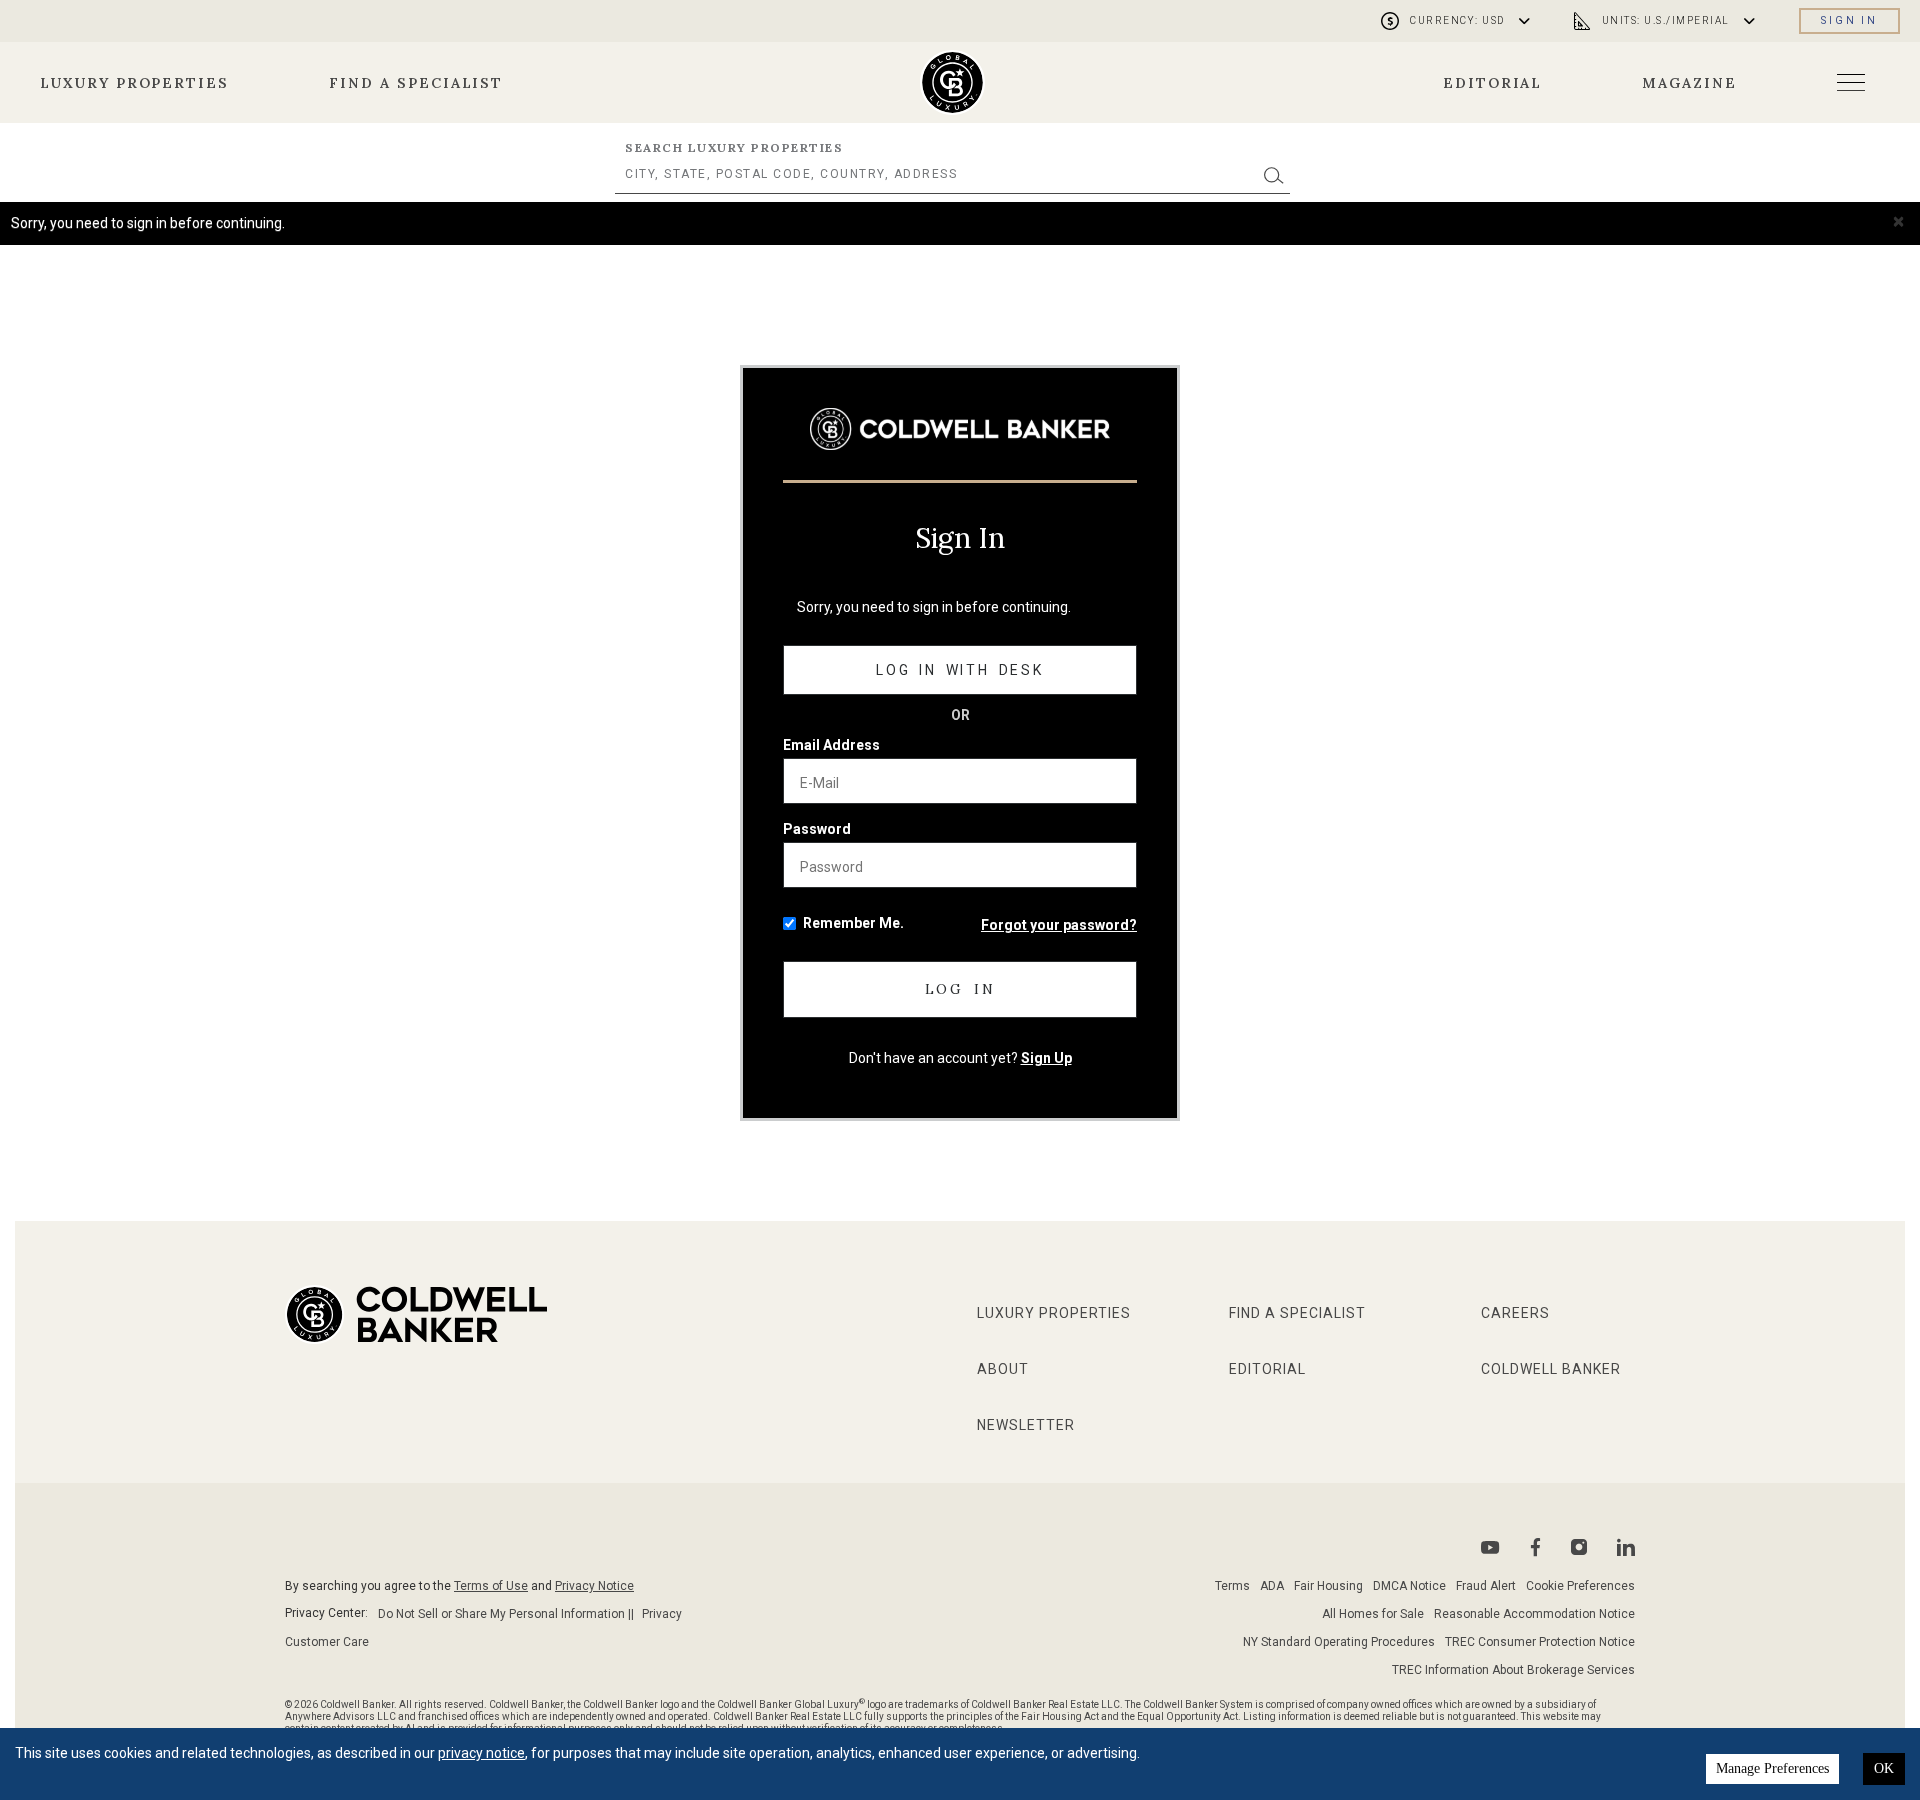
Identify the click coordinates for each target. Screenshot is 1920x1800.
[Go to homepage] (952, 82)
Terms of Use (491, 1586)
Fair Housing (1328, 1586)
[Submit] (1274, 174)
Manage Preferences (1772, 1768)
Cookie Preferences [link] (1580, 1586)
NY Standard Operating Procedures (1339, 1642)
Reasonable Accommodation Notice (1534, 1614)
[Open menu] (1851, 82)
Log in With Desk (960, 670)
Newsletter (1026, 1425)
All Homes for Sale (1373, 1614)
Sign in (1849, 20)
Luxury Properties (134, 83)
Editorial (1493, 83)
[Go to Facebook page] (1535, 1547)
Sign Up (1046, 1058)
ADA (1272, 1586)
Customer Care (327, 1642)
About (1003, 1369)
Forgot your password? (1059, 925)
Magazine (1689, 83)
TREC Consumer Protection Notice (1540, 1642)
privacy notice (481, 1753)
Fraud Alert (1486, 1586)
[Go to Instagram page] (1579, 1547)
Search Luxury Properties (734, 147)
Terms (1232, 1586)
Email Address (831, 745)
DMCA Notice (1409, 1586)
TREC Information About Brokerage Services (1513, 1670)
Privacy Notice (594, 1586)
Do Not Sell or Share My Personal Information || (506, 1614)
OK (1884, 1768)
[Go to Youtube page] (1490, 1547)
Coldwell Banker (1551, 1369)
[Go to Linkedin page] (1626, 1547)
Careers (1515, 1313)
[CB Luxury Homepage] (960, 428)
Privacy (662, 1614)
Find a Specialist (416, 83)
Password (817, 829)
